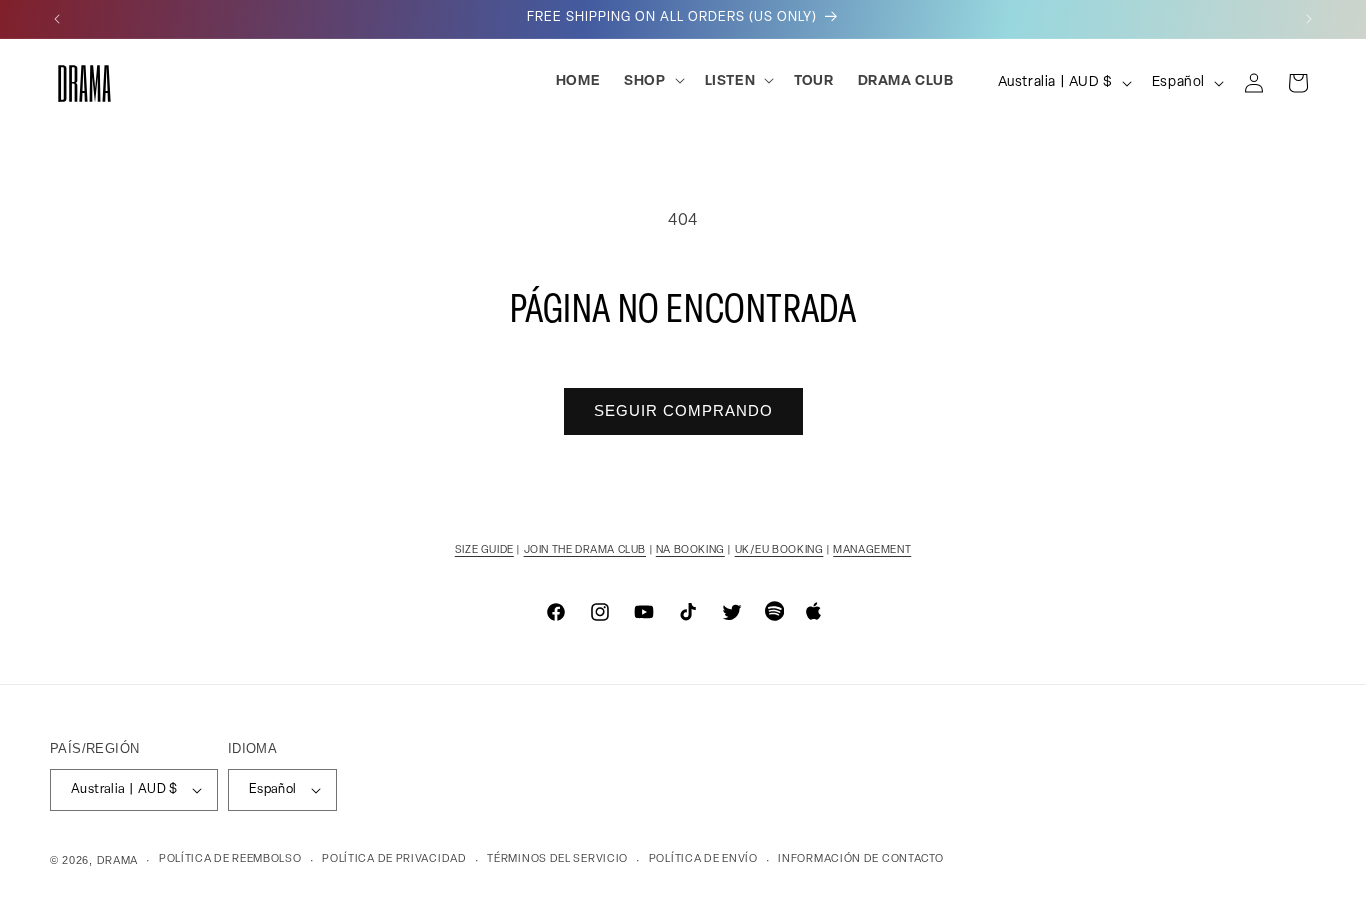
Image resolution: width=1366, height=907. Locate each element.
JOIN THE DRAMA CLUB (585, 550)
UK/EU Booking (779, 550)
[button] (652, 82)
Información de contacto (860, 859)
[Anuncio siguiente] (1309, 19)
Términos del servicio (557, 859)
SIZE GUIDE (484, 550)
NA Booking (690, 550)
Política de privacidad (394, 859)
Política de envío (703, 859)
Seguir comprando (683, 410)
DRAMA (118, 861)
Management (872, 550)
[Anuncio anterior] (57, 19)
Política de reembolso (230, 859)
